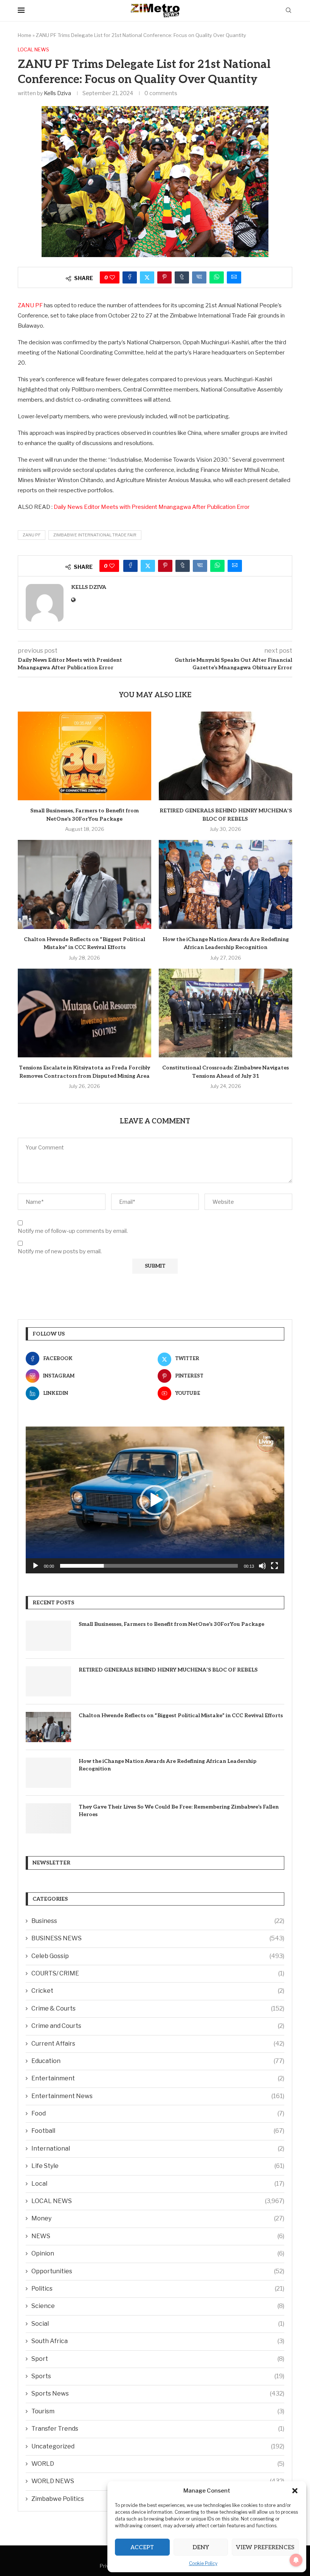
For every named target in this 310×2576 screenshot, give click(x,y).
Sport (158, 2359)
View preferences (265, 2547)
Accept (142, 2547)
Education (158, 2061)
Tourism (158, 2411)
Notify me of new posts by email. (60, 1251)
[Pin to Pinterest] (164, 277)
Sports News (158, 2393)
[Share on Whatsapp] (217, 277)
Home (25, 35)
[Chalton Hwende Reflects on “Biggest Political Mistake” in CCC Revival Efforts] (84, 884)
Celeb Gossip (158, 1956)
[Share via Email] (234, 277)
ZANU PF (30, 305)
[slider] (149, 1566)
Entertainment (158, 2078)
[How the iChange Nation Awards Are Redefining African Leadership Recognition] (226, 884)
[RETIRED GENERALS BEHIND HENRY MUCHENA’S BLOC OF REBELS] (226, 756)
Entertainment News (158, 2096)
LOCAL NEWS (158, 2201)
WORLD (158, 2464)
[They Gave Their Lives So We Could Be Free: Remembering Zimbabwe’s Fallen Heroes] (48, 1818)
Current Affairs (158, 2044)
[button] (295, 2491)
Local (158, 2184)
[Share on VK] (199, 277)
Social (158, 2324)
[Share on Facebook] (130, 277)
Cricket (158, 1991)
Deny (201, 2547)
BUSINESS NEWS (158, 1938)
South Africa (158, 2341)
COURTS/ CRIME (158, 1973)
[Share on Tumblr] (182, 277)
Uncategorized (158, 2446)
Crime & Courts (158, 2008)
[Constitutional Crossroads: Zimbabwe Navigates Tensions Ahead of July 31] (226, 1013)
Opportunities (158, 2271)
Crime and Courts (158, 2026)
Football (158, 2131)
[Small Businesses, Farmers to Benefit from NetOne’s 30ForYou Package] (84, 756)
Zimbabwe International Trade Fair (95, 535)
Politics (158, 2289)
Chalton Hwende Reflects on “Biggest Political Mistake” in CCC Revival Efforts (181, 1716)
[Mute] (262, 1566)
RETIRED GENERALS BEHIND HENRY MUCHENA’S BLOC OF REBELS (169, 1670)
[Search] (288, 11)
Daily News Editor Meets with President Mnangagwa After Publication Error (152, 507)
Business (158, 1921)
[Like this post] (112, 277)
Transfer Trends (158, 2429)
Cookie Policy (203, 2563)
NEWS (158, 2236)
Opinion (158, 2253)
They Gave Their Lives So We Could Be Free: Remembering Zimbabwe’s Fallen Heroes (179, 1811)
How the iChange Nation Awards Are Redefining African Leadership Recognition (167, 1765)
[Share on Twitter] (147, 277)
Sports (158, 2376)
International (158, 2148)
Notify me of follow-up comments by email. (73, 1231)
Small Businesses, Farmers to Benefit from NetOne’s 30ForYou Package (171, 1624)
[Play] (36, 1566)
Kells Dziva (57, 93)
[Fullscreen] (274, 1566)
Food (158, 2113)
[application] (155, 1500)
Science (158, 2306)
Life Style (158, 2166)
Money (158, 2218)
